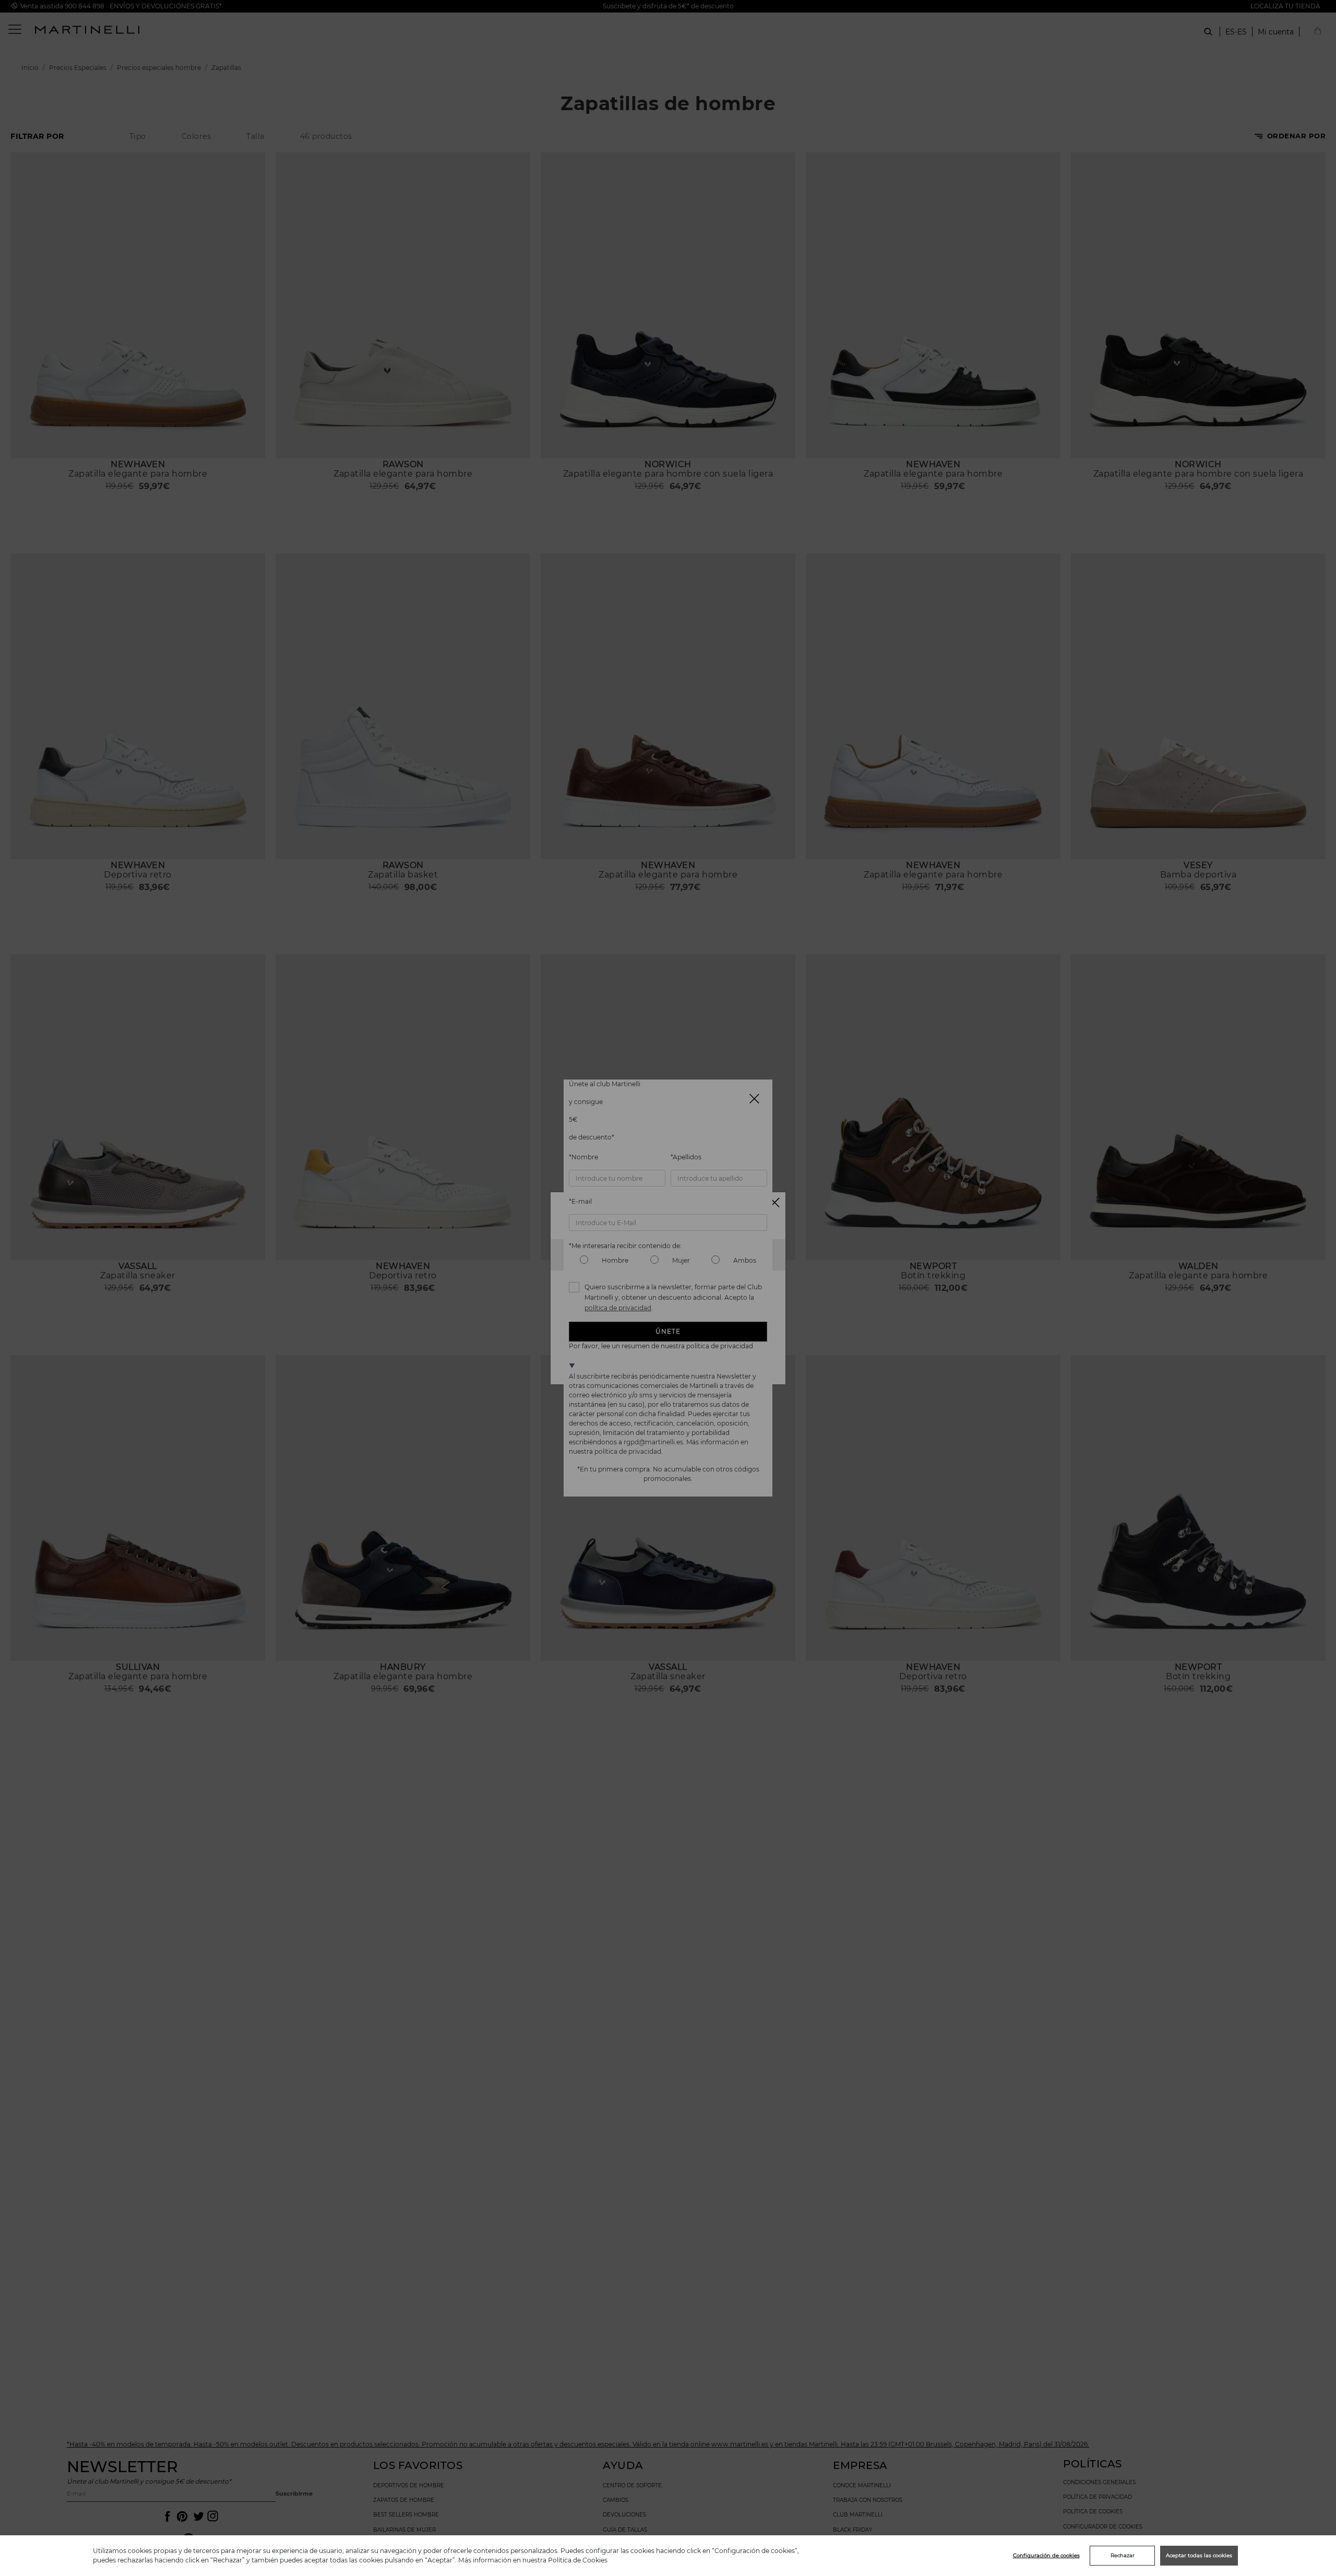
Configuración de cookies (1046, 2555)
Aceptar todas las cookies (1199, 2555)
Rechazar (1123, 2555)
